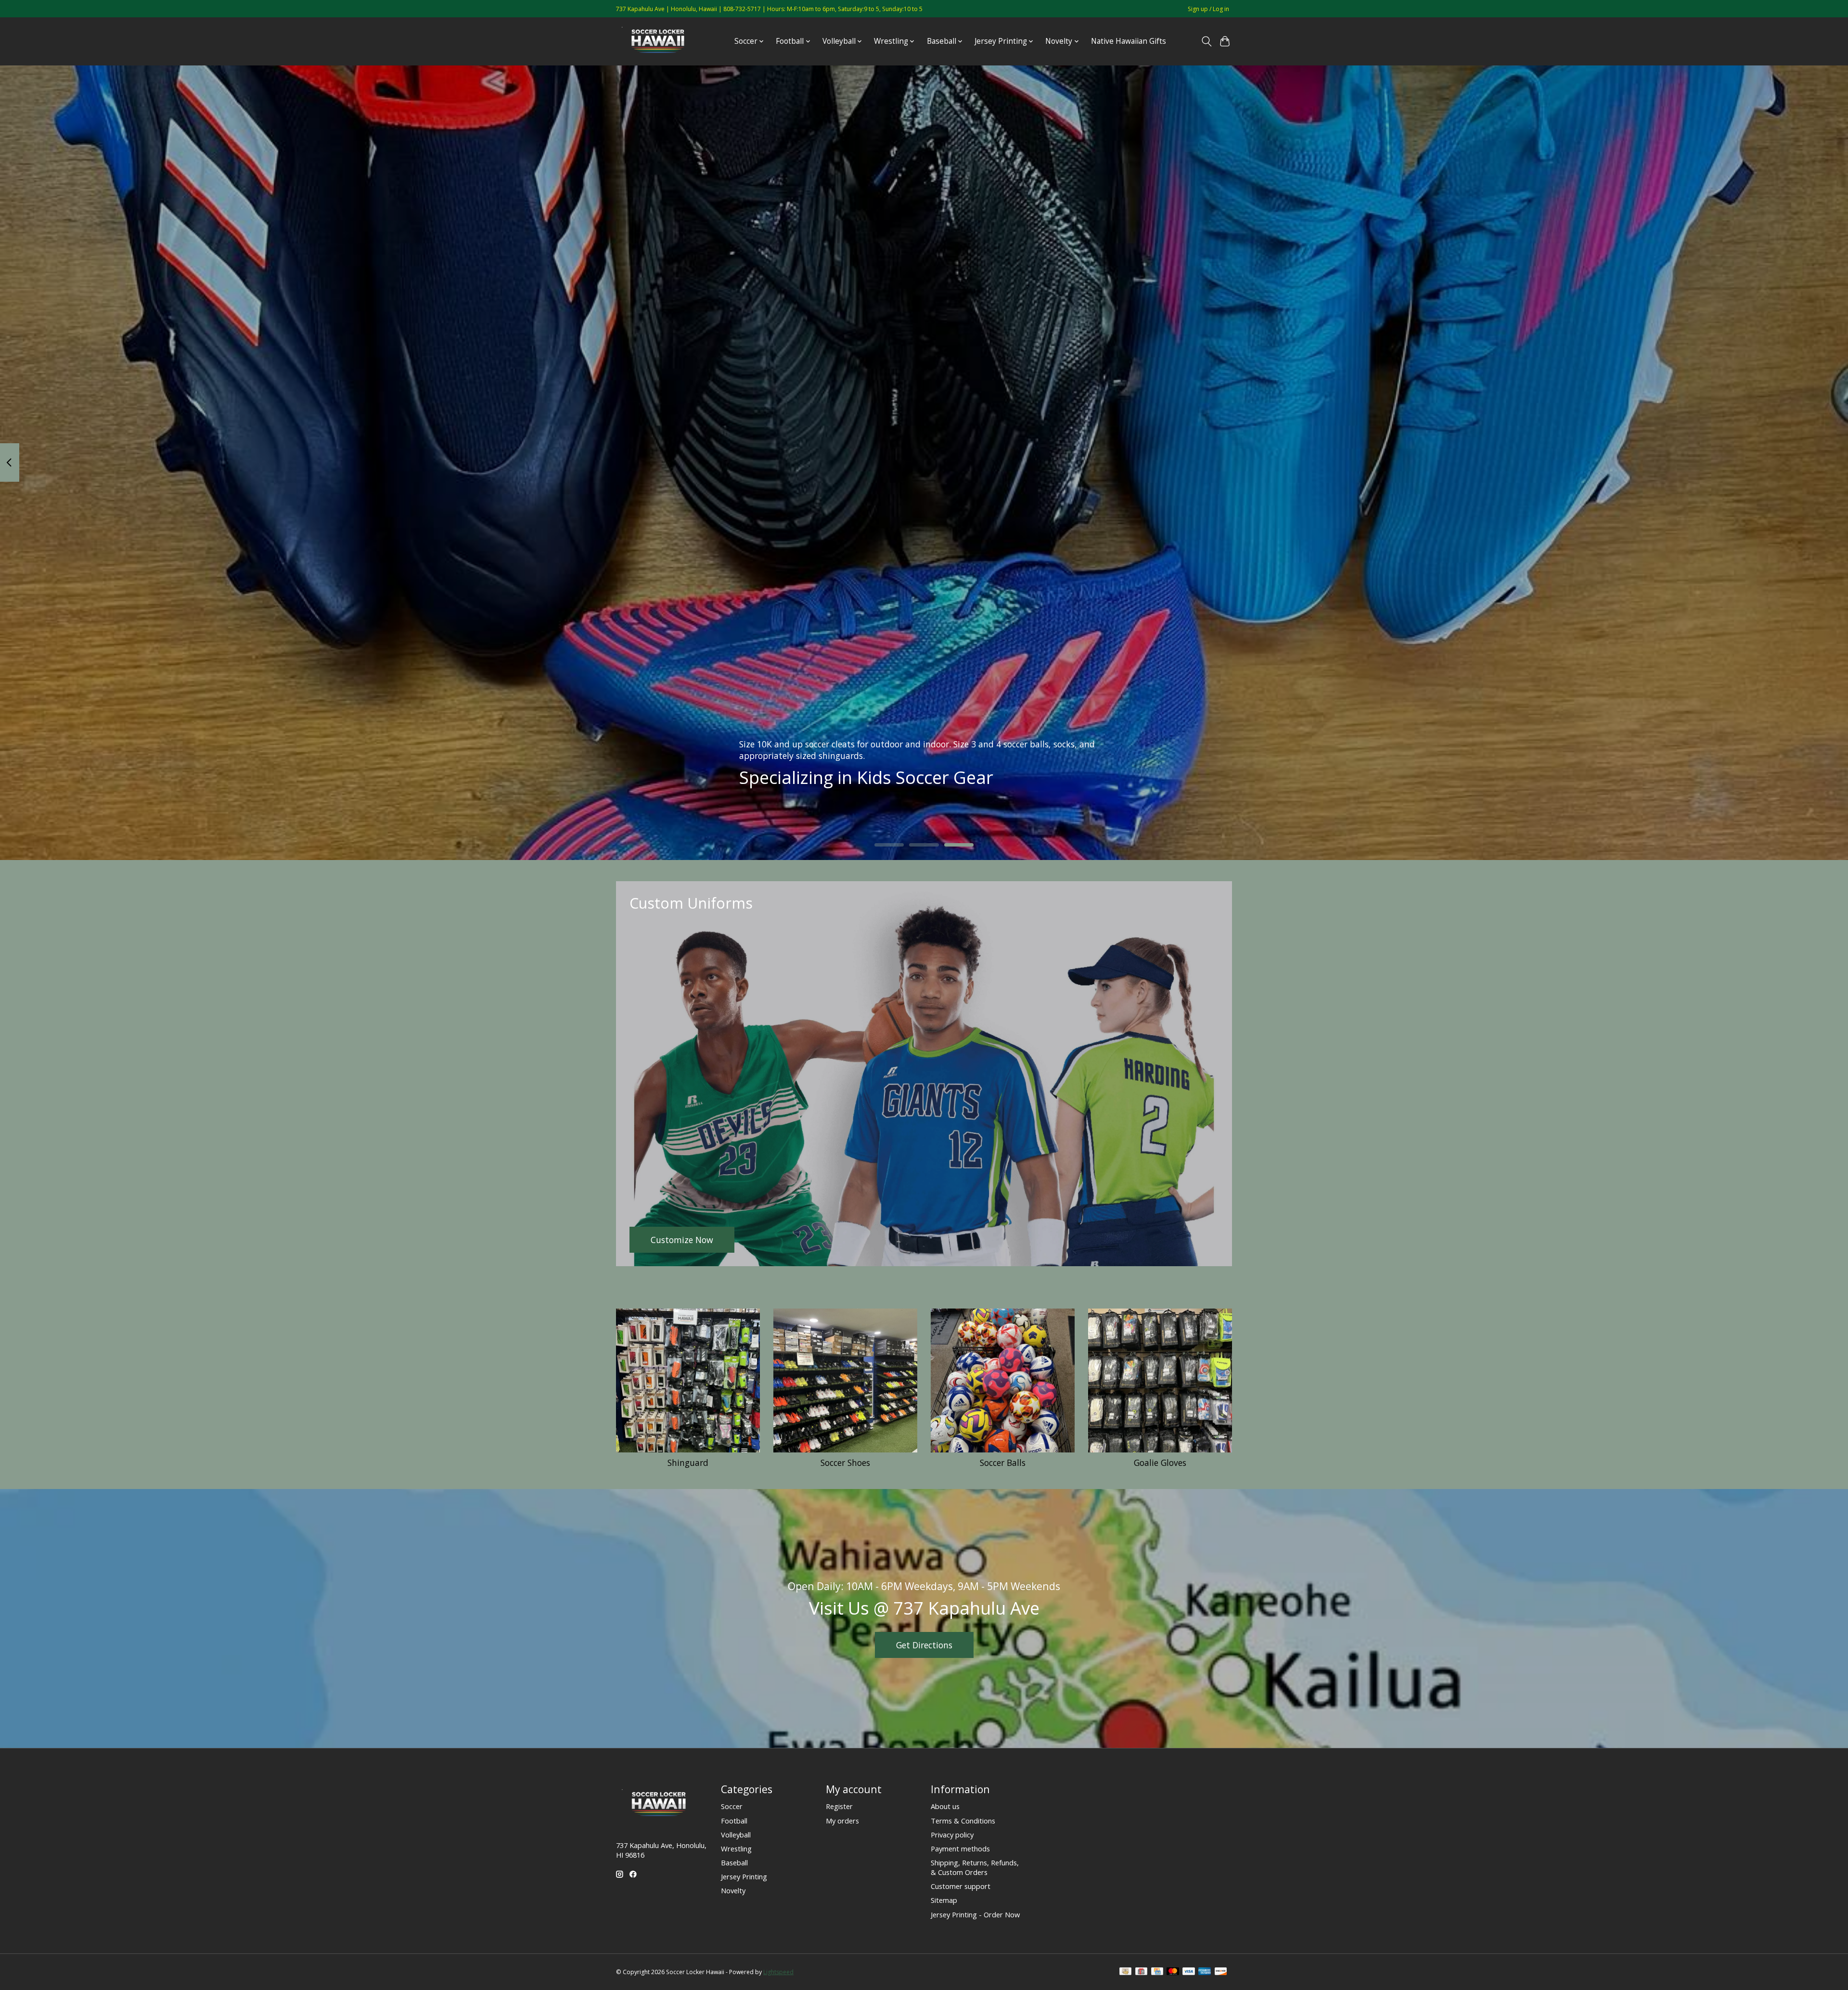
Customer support (961, 1886)
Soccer (732, 1806)
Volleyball (736, 1835)
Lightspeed (778, 1972)
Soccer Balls (1003, 1463)
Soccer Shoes (845, 1463)
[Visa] (1189, 1972)
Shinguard (688, 1463)
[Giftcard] (1141, 1972)
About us (945, 1806)
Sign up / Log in (1208, 9)
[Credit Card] (1157, 1972)
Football (734, 1821)
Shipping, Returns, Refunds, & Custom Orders (975, 1867)
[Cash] (1125, 1972)
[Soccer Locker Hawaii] (661, 41)
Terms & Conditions (963, 1821)
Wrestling (736, 1849)
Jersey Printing (744, 1876)
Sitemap (944, 1900)
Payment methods (960, 1849)
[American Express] (1205, 1972)
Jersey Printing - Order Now (975, 1914)
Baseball (734, 1862)
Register (839, 1806)
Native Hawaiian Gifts (1129, 41)
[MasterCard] (1173, 1972)
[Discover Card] (1221, 1972)
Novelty (733, 1890)
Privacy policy (952, 1835)
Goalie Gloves (1160, 1463)
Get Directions (924, 1645)
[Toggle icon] (1206, 41)
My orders (842, 1821)
